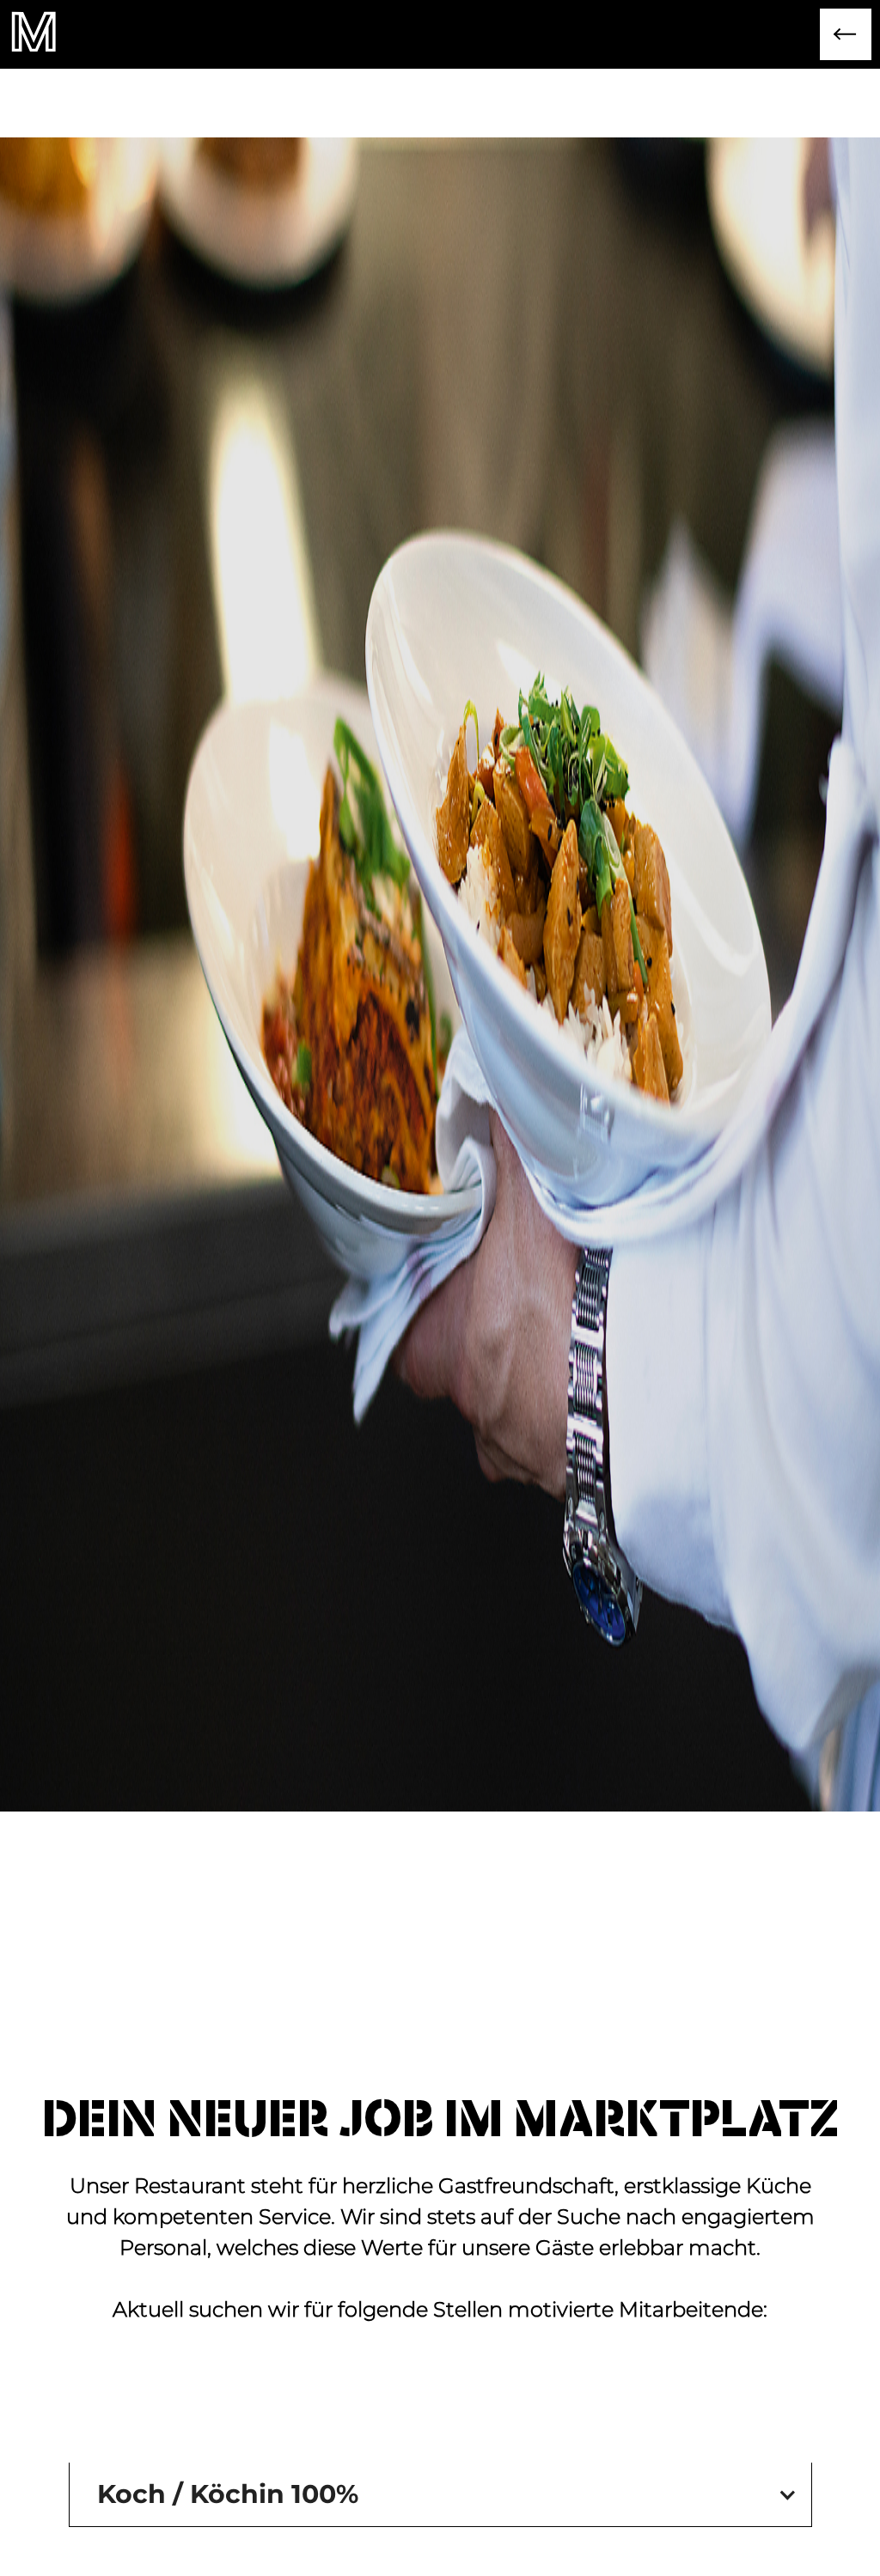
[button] (440, 2494)
